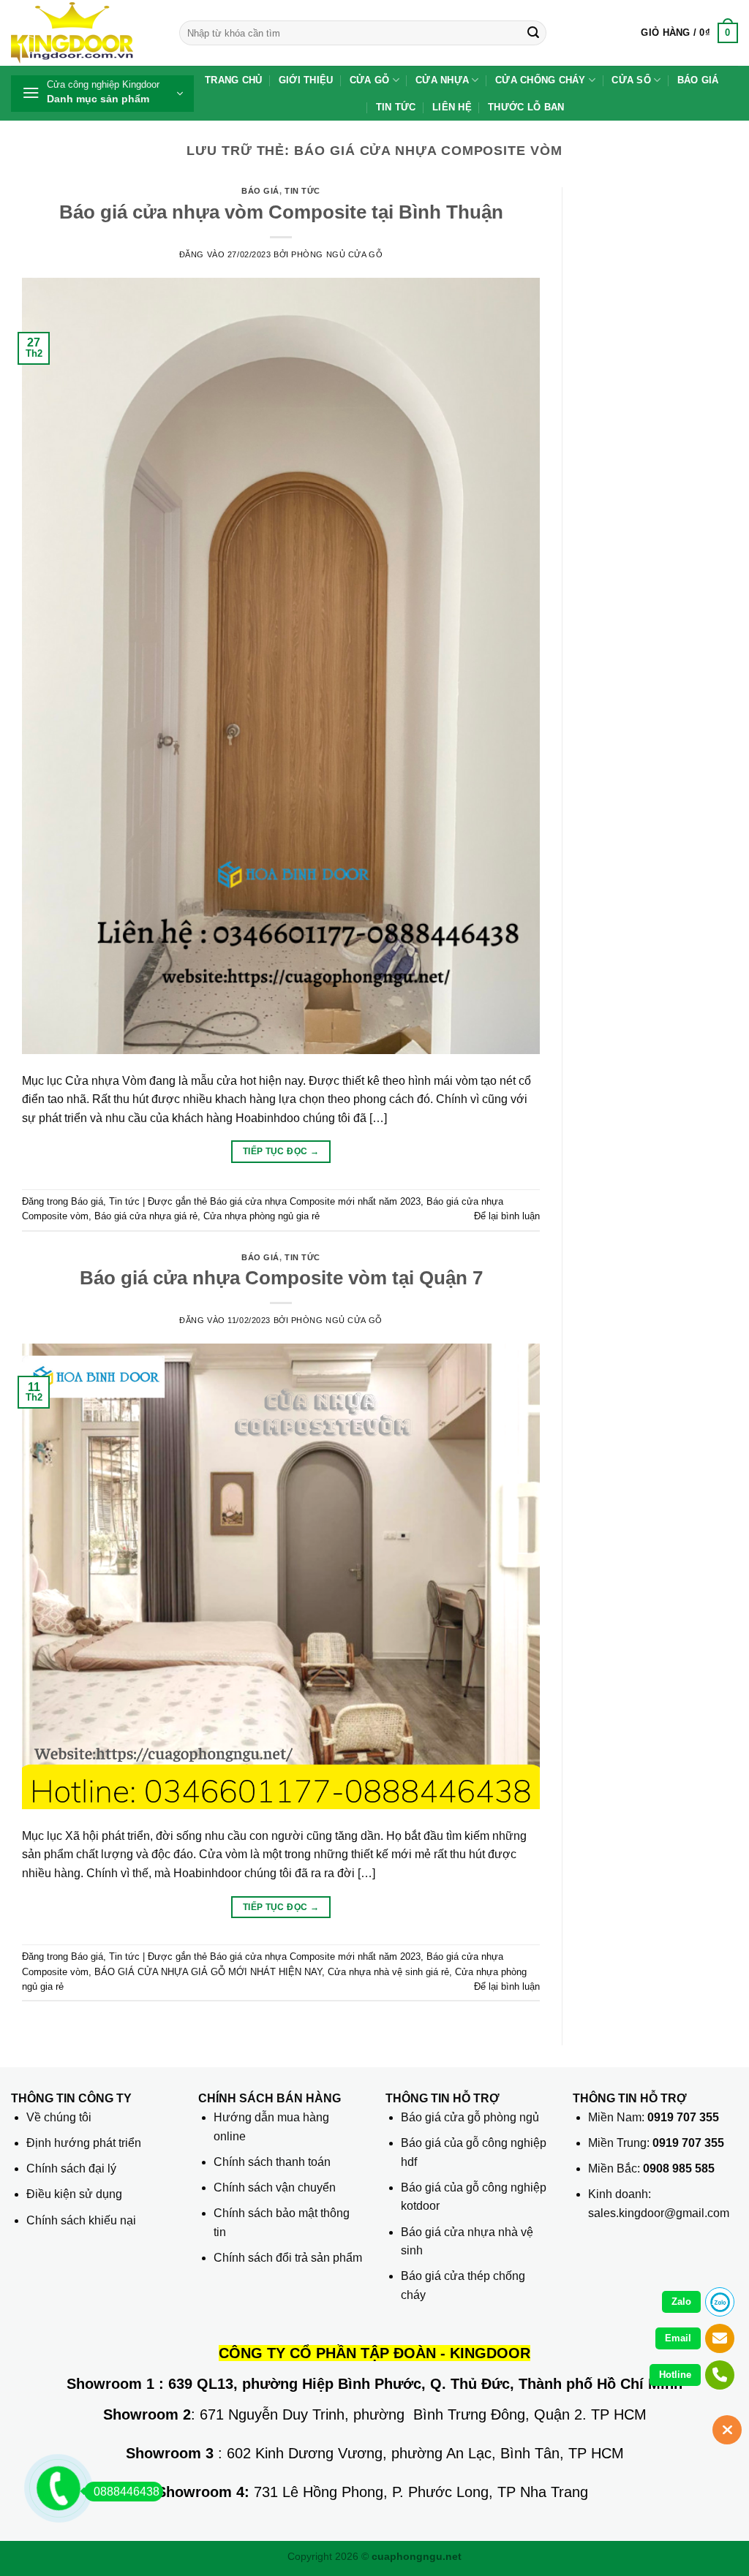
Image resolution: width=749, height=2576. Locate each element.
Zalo (681, 2302)
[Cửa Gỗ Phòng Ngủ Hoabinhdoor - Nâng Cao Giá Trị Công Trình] (84, 33)
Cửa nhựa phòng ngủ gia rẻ (261, 1216)
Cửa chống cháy (541, 80)
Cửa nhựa (442, 80)
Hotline (675, 2375)
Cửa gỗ (370, 80)
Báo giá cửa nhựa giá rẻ (146, 1216)
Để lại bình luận (507, 1216)
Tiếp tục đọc (281, 1151)
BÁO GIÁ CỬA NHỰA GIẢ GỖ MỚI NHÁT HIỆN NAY (208, 1972)
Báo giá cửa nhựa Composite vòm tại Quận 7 (281, 1278)
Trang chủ (233, 80)
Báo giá (698, 80)
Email (678, 2338)
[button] (689, 33)
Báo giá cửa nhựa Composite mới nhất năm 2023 (315, 1201)
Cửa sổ (631, 80)
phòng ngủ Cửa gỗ (337, 254)
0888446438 (127, 2492)
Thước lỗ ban (526, 107)
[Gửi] (533, 33)
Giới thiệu (306, 80)
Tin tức (396, 107)
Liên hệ (452, 107)
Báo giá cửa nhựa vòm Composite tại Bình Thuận (281, 212)
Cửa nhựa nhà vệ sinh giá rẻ (388, 1972)
